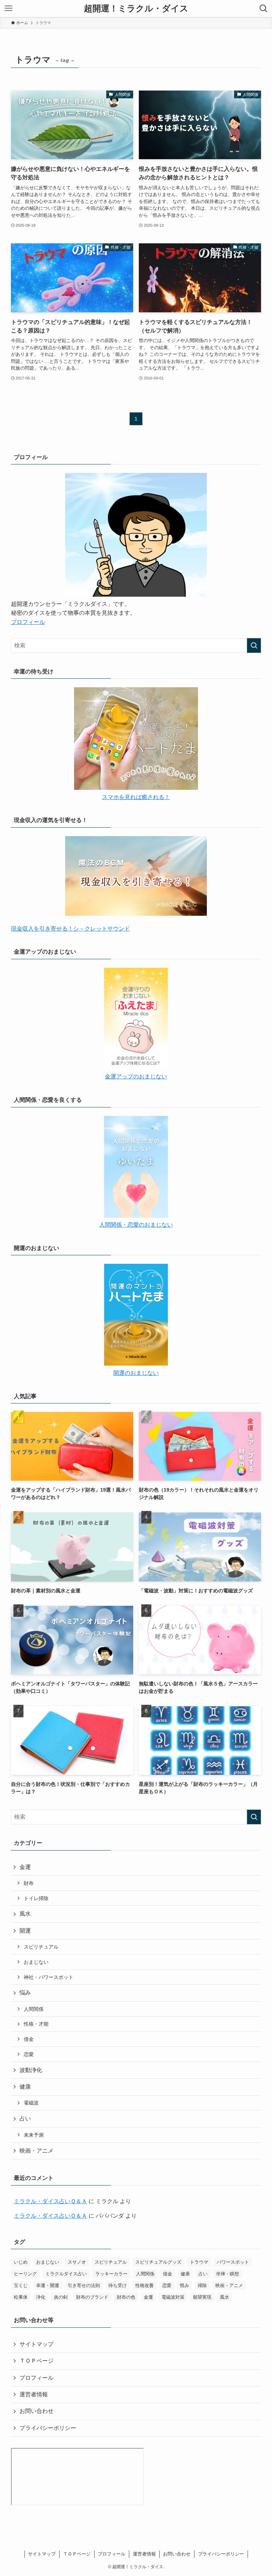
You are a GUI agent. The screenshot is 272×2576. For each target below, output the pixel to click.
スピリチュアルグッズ (158, 2262)
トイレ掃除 (36, 1898)
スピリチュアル (41, 1947)
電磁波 (31, 2103)
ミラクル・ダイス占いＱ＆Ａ (50, 2201)
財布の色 (126, 2297)
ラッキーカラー (111, 2274)
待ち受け (118, 2285)
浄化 (41, 2297)
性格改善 (144, 2285)
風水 (25, 1914)
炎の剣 (61, 2297)
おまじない (36, 1962)
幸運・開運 (48, 2285)
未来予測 (34, 2135)
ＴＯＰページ (36, 2361)
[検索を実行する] (254, 646)
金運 (25, 1867)
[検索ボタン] (263, 8)
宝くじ (21, 2285)
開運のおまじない (136, 1373)
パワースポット (233, 2262)
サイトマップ (36, 2344)
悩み (25, 1993)
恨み (185, 2285)
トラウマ (199, 2262)
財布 (29, 1883)
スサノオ (77, 2262)
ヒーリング (25, 2274)
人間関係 (34, 2009)
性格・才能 (36, 2024)
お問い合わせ (36, 2411)
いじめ (21, 2262)
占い (25, 2118)
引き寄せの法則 (84, 2285)
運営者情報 (34, 2394)
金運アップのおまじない (136, 1076)
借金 (29, 2039)
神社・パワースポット (49, 1977)
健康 (25, 2087)
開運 (25, 1931)
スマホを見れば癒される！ (136, 797)
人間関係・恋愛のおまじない (136, 1225)
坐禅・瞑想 (228, 2274)
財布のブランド (92, 2297)
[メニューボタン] (8, 8)
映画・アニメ (36, 2151)
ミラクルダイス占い (66, 2274)
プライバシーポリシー (48, 2428)
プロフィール (28, 622)
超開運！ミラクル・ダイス (136, 8)
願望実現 (202, 2297)
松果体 (21, 2297)
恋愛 (29, 2054)
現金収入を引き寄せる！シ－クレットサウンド (70, 929)
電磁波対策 (173, 2297)
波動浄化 (31, 2070)
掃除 (202, 2285)
